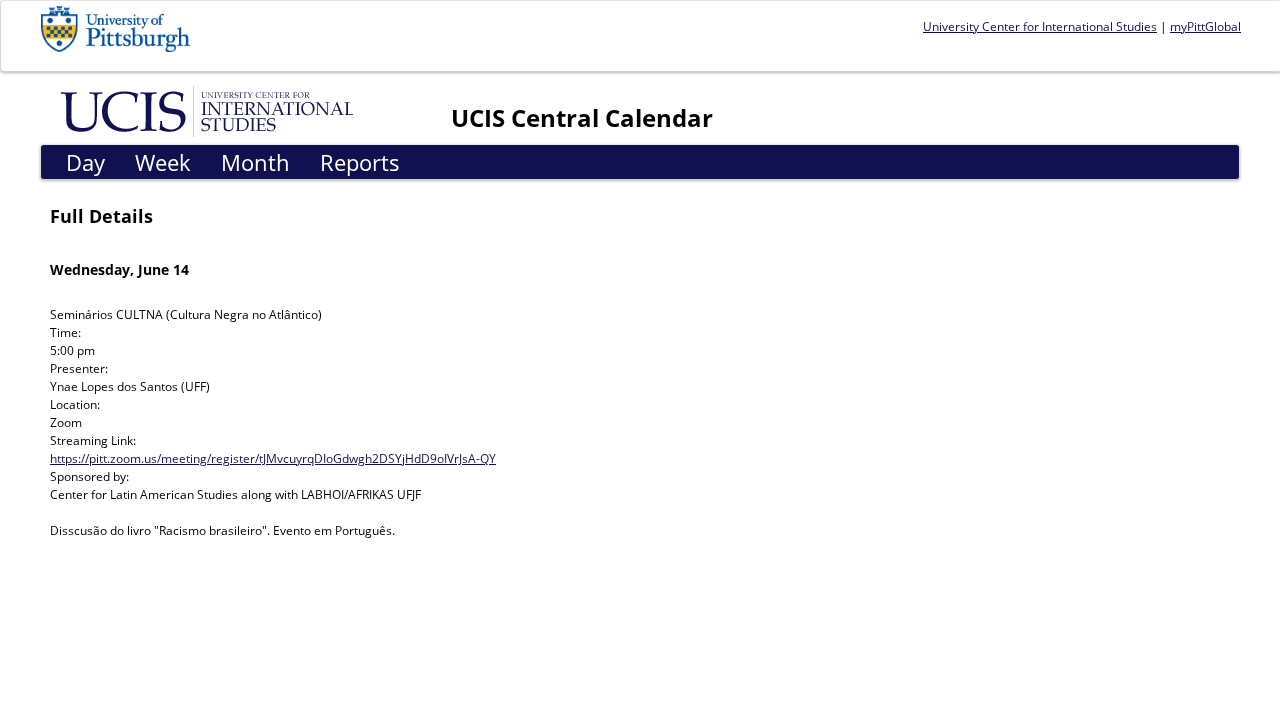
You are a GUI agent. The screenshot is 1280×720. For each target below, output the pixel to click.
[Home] (210, 110)
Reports (360, 162)
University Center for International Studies (1040, 26)
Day (85, 162)
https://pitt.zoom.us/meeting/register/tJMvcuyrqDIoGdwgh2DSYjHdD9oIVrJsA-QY (273, 458)
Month (255, 162)
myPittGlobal (1205, 26)
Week (163, 162)
